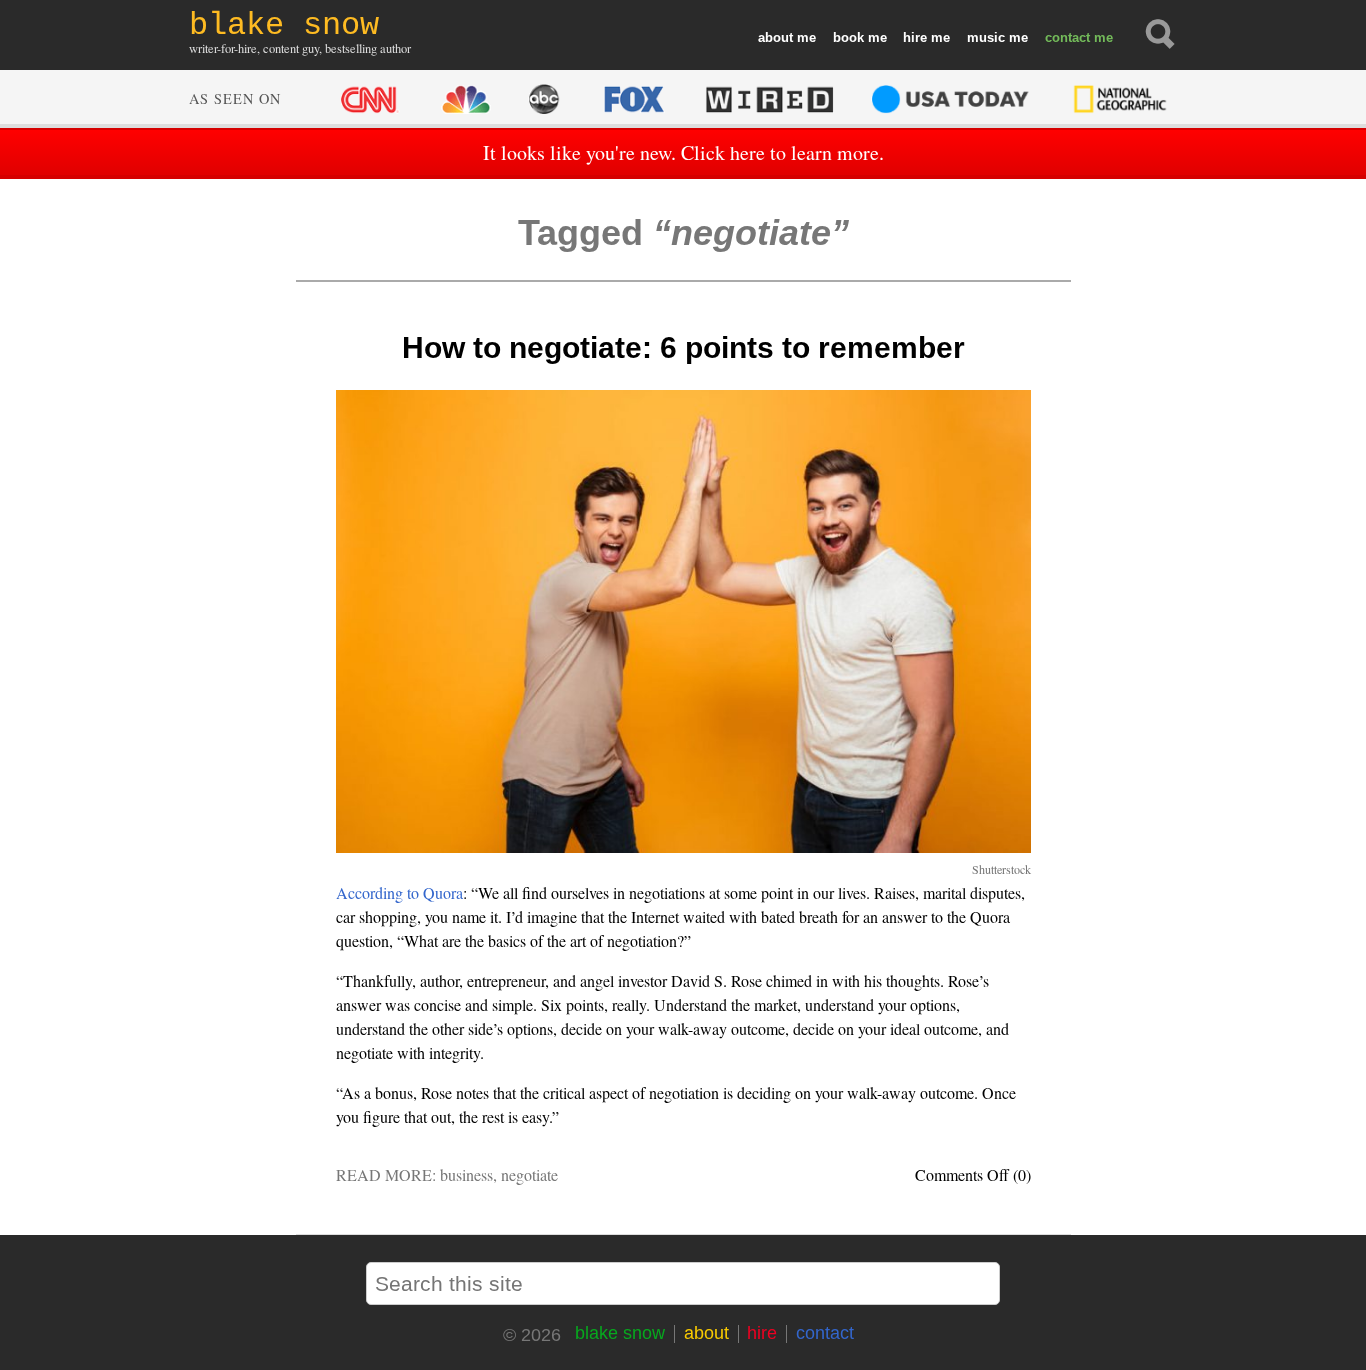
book (848, 37)
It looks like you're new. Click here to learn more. (683, 152)
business (466, 1174)
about (775, 37)
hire (915, 37)
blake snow (620, 1333)
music (986, 37)
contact (1067, 37)
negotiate (529, 1174)
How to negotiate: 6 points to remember (683, 347)
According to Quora (399, 892)
